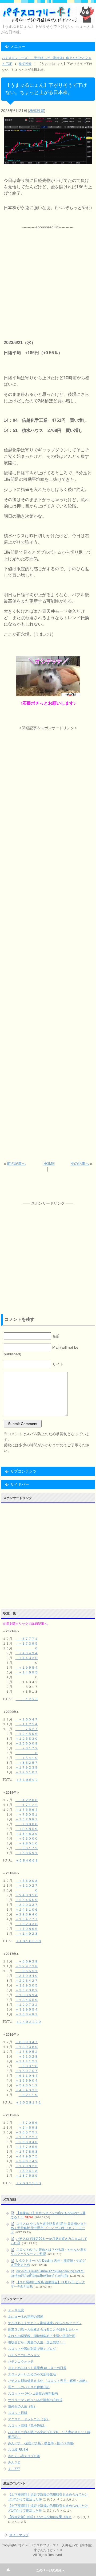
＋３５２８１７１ (29, 2102)
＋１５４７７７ (27, 1919)
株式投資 (37, 111)
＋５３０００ (27, 1839)
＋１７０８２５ (27, 2166)
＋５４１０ (27, 1758)
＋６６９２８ (27, 1961)
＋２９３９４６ (27, 1914)
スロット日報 (18, 2413)
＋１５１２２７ (27, 2137)
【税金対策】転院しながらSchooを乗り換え (40, 2517)
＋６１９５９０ (27, 1780)
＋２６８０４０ (27, 2142)
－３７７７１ (27, 1639)
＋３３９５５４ (27, 2009)
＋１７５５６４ (27, 1810)
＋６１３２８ (28, 2056)
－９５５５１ (27, 1971)
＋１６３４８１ (27, 2014)
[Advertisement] (48, 278)
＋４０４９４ (27, 1653)
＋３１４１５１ (27, 2061)
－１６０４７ (27, 1719)
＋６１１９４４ (27, 2076)
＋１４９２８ (27, 1934)
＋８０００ (27, 1824)
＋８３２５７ (27, 1763)
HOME (49, 1164)
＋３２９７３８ (27, 1966)
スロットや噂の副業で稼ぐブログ (32, 2349)
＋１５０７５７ (27, 2071)
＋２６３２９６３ (29, 2183)
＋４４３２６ (27, 1658)
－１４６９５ (27, 1672)
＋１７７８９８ (27, 2152)
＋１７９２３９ (27, 1767)
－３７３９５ (27, 1644)
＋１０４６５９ (27, 2000)
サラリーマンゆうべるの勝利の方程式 (35, 2400)
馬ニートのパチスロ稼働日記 (29, 2387)
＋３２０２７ (27, 1886)
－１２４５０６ (27, 1734)
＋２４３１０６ (27, 1910)
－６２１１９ (28, 2095)
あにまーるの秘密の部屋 (26, 2317)
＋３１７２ (27, 1748)
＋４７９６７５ (27, 2156)
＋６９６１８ (28, 2171)
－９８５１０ (27, 1843)
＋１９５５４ (27, 1668)
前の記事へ (16, 1164)
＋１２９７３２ (27, 2005)
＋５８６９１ (27, 1853)
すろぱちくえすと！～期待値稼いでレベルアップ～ (45, 2323)
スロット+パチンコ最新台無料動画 (33, 2394)
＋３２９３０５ (27, 1985)
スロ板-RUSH (18, 2450)
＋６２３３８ (27, 1924)
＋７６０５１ (27, 1814)
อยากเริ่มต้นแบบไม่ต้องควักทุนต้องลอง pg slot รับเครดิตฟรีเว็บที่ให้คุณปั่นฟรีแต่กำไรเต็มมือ (48, 2273)
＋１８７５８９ (27, 2176)
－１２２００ (27, 1800)
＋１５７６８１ (27, 1819)
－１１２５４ (27, 1724)
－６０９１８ (28, 2066)
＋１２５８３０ (27, 1739)
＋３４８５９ (27, 1829)
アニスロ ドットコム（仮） (29, 2419)
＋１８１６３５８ (29, 1941)
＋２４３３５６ (27, 1895)
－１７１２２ (27, 1805)
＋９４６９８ (28, 2128)
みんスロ (14, 2462)
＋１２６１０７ (27, 1772)
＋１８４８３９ (27, 1834)
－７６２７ (27, 1729)
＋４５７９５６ (27, 2147)
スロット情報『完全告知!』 (28, 2426)
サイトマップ (19, 2535)
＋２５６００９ (27, 1743)
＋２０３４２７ (27, 1981)
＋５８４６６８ (27, 1860)
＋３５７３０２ (27, 1990)
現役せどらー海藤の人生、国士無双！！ (37, 2342)
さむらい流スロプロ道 (24, 2456)
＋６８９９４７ (27, 2042)
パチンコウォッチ (21, 2362)
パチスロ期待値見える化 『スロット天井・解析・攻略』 (48, 2381)
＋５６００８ (27, 1881)
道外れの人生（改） (22, 2406)
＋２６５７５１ (27, 2132)
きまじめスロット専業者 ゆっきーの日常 (37, 2368)
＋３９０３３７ (27, 1905)
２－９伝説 (16, 2310)
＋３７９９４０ (27, 1976)
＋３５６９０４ (27, 2081)
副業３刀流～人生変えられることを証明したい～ (43, 2329)
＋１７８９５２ (27, 2052)
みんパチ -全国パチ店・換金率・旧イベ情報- (41, 2443)
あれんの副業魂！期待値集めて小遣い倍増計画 (42, 2336)
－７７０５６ (28, 2123)
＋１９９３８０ (27, 2047)
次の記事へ (80, 1164)
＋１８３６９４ (27, 1995)
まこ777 (14, 2469)
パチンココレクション (24, 2355)
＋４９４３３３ (27, 2090)
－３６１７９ (27, 1848)
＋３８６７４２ (27, 2161)
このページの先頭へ (50, 2570)
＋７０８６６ (27, 1929)
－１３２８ (27, 1699)
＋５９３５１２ (27, 2085)
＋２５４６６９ (27, 1900)
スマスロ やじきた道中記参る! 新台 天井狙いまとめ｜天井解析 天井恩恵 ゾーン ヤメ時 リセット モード (49, 2228)
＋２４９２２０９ (29, 2022)
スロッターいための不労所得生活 (32, 2374)
